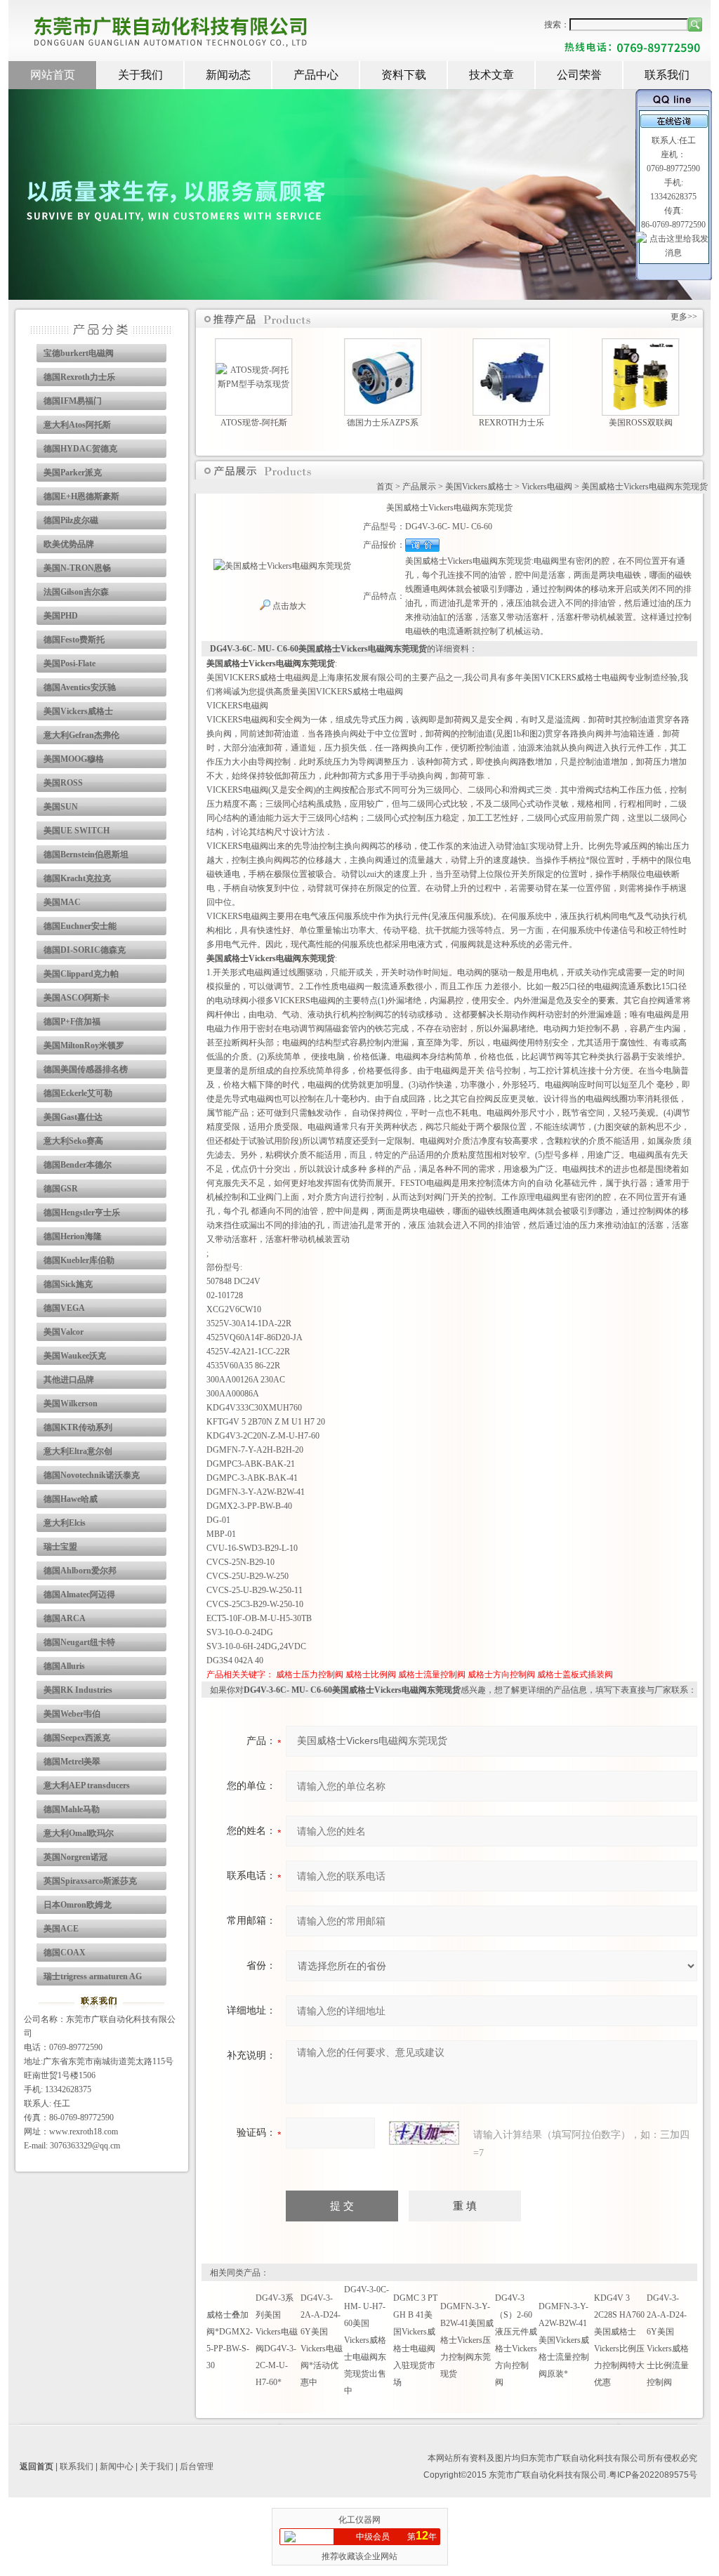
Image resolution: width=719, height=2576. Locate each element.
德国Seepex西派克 (77, 1738)
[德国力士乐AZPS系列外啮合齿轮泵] (383, 349)
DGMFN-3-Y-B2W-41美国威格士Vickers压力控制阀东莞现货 (467, 2340)
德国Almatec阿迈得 (79, 1594)
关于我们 (140, 75)
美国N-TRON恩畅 (77, 568)
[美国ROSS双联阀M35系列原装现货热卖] (641, 349)
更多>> (684, 317)
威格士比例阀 (371, 1675)
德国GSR (61, 1189)
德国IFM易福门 (73, 401)
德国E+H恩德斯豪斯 (81, 496)
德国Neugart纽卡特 (79, 1642)
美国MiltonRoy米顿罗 (84, 1045)
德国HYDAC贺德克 (80, 449)
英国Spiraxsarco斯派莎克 (90, 1881)
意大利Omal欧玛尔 (79, 1833)
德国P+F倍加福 (72, 1022)
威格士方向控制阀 (501, 1675)
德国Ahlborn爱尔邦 (80, 1571)
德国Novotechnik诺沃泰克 (92, 1475)
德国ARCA (65, 1618)
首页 (385, 487)
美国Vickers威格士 (78, 711)
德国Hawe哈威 (71, 1499)
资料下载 (404, 75)
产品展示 (419, 487)
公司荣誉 (579, 75)
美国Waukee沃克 (75, 1356)
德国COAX (65, 1953)
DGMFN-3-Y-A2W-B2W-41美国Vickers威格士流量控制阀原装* (564, 2340)
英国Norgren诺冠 (75, 1857)
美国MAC (62, 902)
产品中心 (316, 75)
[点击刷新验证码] (424, 2133)
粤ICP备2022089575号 (653, 2475)
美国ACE (61, 1929)
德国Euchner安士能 (80, 926)
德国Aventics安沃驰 (80, 687)
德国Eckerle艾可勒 (78, 1093)
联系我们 (667, 75)
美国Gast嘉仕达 (73, 1117)
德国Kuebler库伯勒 (79, 1260)
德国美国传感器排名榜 (86, 1069)
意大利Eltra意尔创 (78, 1451)
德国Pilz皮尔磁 (71, 520)
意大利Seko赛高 (73, 1141)
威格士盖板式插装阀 (575, 1675)
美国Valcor (64, 1332)
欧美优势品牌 (69, 544)
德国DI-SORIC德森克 (85, 950)
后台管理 (197, 2466)
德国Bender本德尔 (78, 1165)
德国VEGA (64, 1308)
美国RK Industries (78, 1690)
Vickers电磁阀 (547, 487)
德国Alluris (64, 1666)
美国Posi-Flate (70, 663)
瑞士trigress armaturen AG (93, 1976)
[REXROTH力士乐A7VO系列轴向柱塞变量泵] (512, 349)
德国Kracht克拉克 (77, 878)
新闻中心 (117, 2466)
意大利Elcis (65, 1523)
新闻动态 (228, 75)
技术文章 (492, 75)
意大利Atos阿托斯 (77, 425)
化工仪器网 (359, 2520)
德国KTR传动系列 (78, 1427)
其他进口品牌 (69, 1380)
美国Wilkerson (71, 1403)
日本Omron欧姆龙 (78, 1905)
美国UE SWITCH (77, 831)
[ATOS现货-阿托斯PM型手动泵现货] (253, 370)
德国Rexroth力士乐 (79, 377)
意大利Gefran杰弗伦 (81, 735)
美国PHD (61, 616)
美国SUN (61, 807)
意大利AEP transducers (87, 1785)
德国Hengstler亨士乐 (82, 1213)
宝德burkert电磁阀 (79, 353)
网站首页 (53, 75)
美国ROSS (63, 783)
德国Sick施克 (68, 1284)
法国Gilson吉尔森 (76, 592)
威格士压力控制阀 (310, 1675)
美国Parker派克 (73, 473)
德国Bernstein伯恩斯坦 (86, 854)
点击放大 (288, 606)
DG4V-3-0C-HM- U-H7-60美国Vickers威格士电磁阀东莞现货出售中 (367, 2340)
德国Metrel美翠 (72, 1762)
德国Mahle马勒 (72, 1809)
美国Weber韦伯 (72, 1714)
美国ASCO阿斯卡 (77, 998)
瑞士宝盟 (60, 1547)
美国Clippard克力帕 (81, 974)
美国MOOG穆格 (74, 759)
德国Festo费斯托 (74, 640)
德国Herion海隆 (73, 1236)
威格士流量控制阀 (432, 1675)
